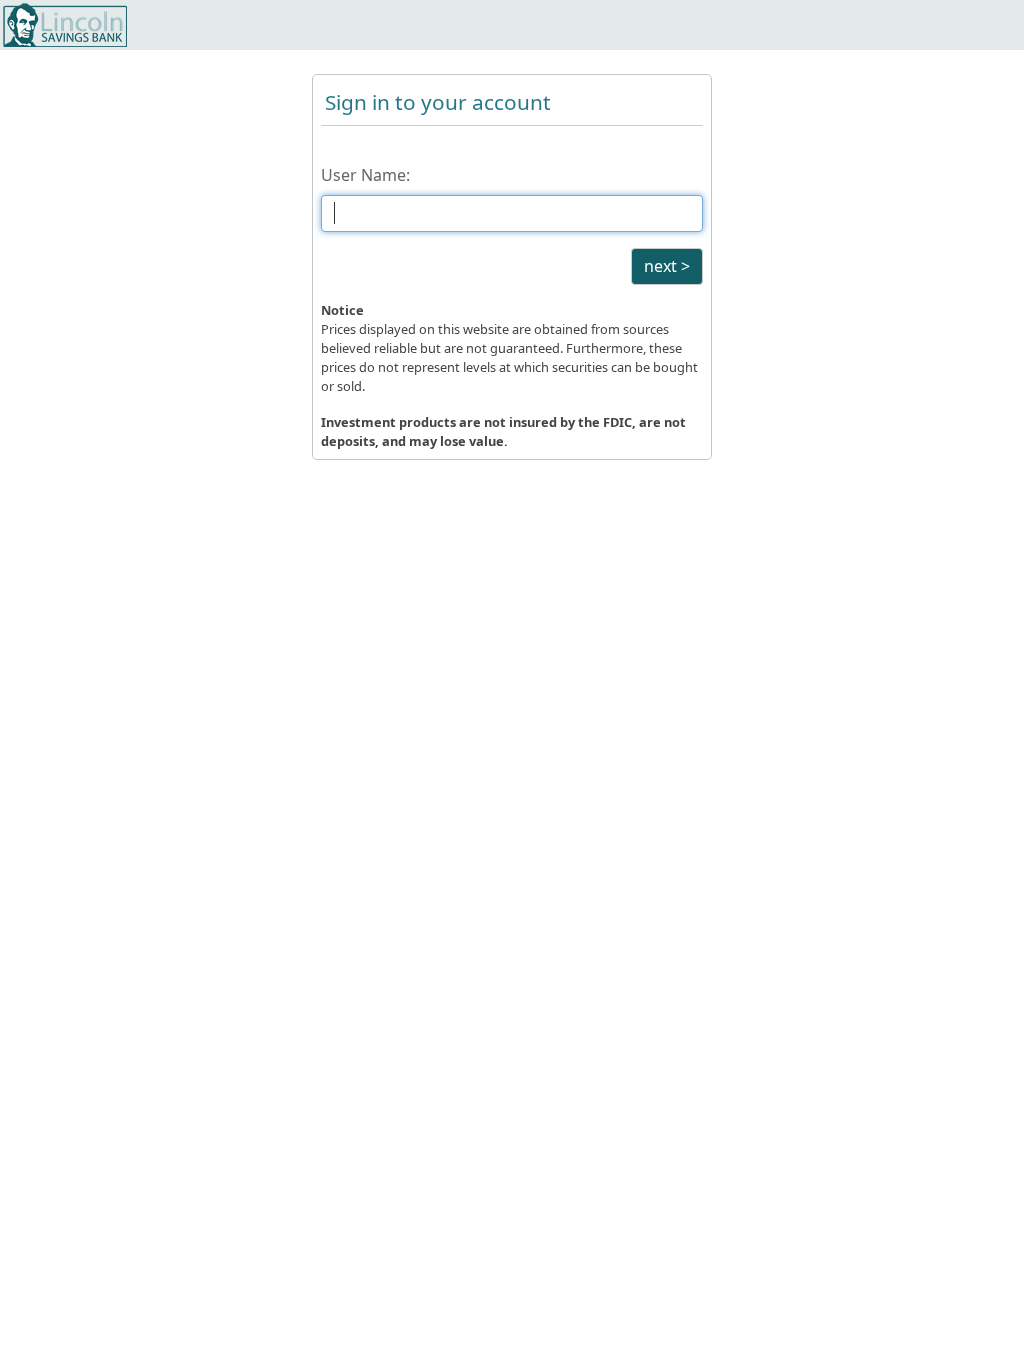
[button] (667, 266)
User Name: (365, 175)
